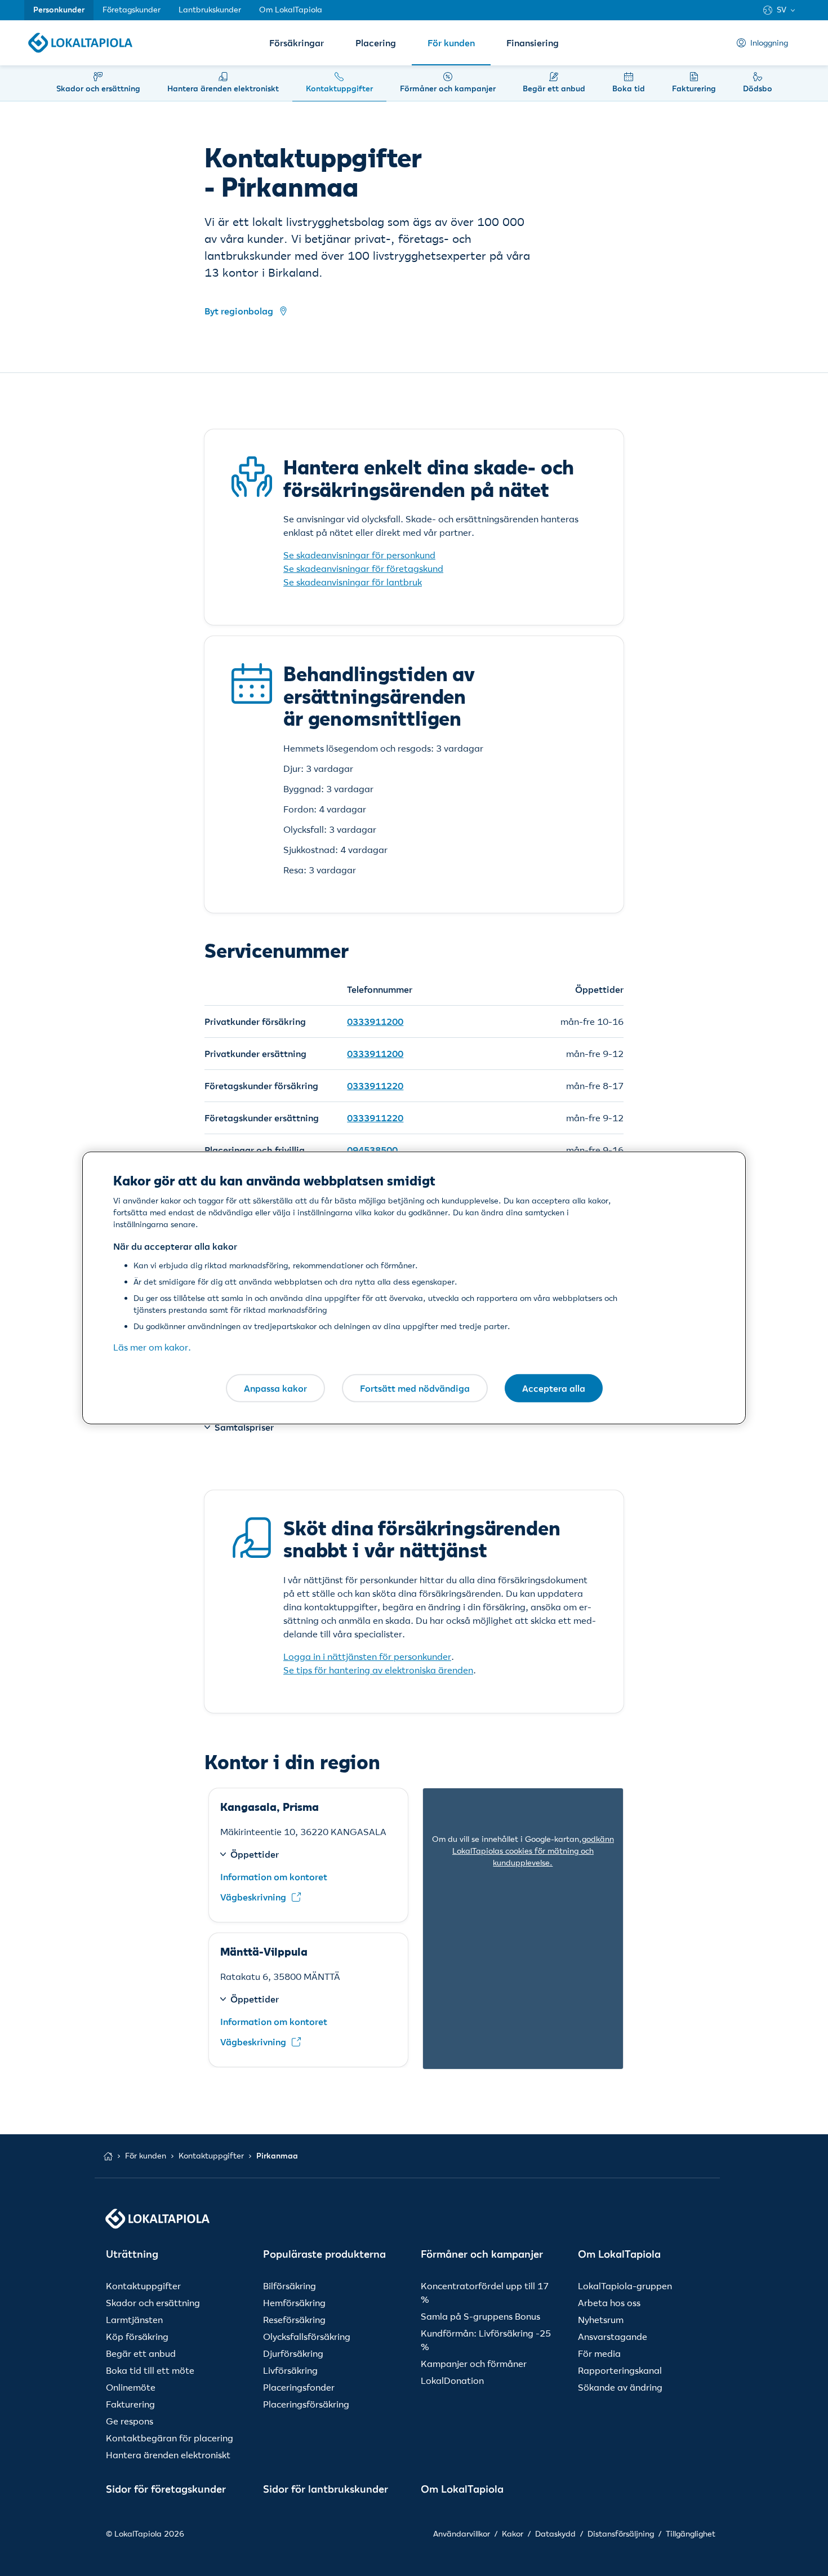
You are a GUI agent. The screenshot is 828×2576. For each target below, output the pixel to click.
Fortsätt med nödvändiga (415, 1388)
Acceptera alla (554, 1388)
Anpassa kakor (275, 1388)
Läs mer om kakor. (152, 1347)
